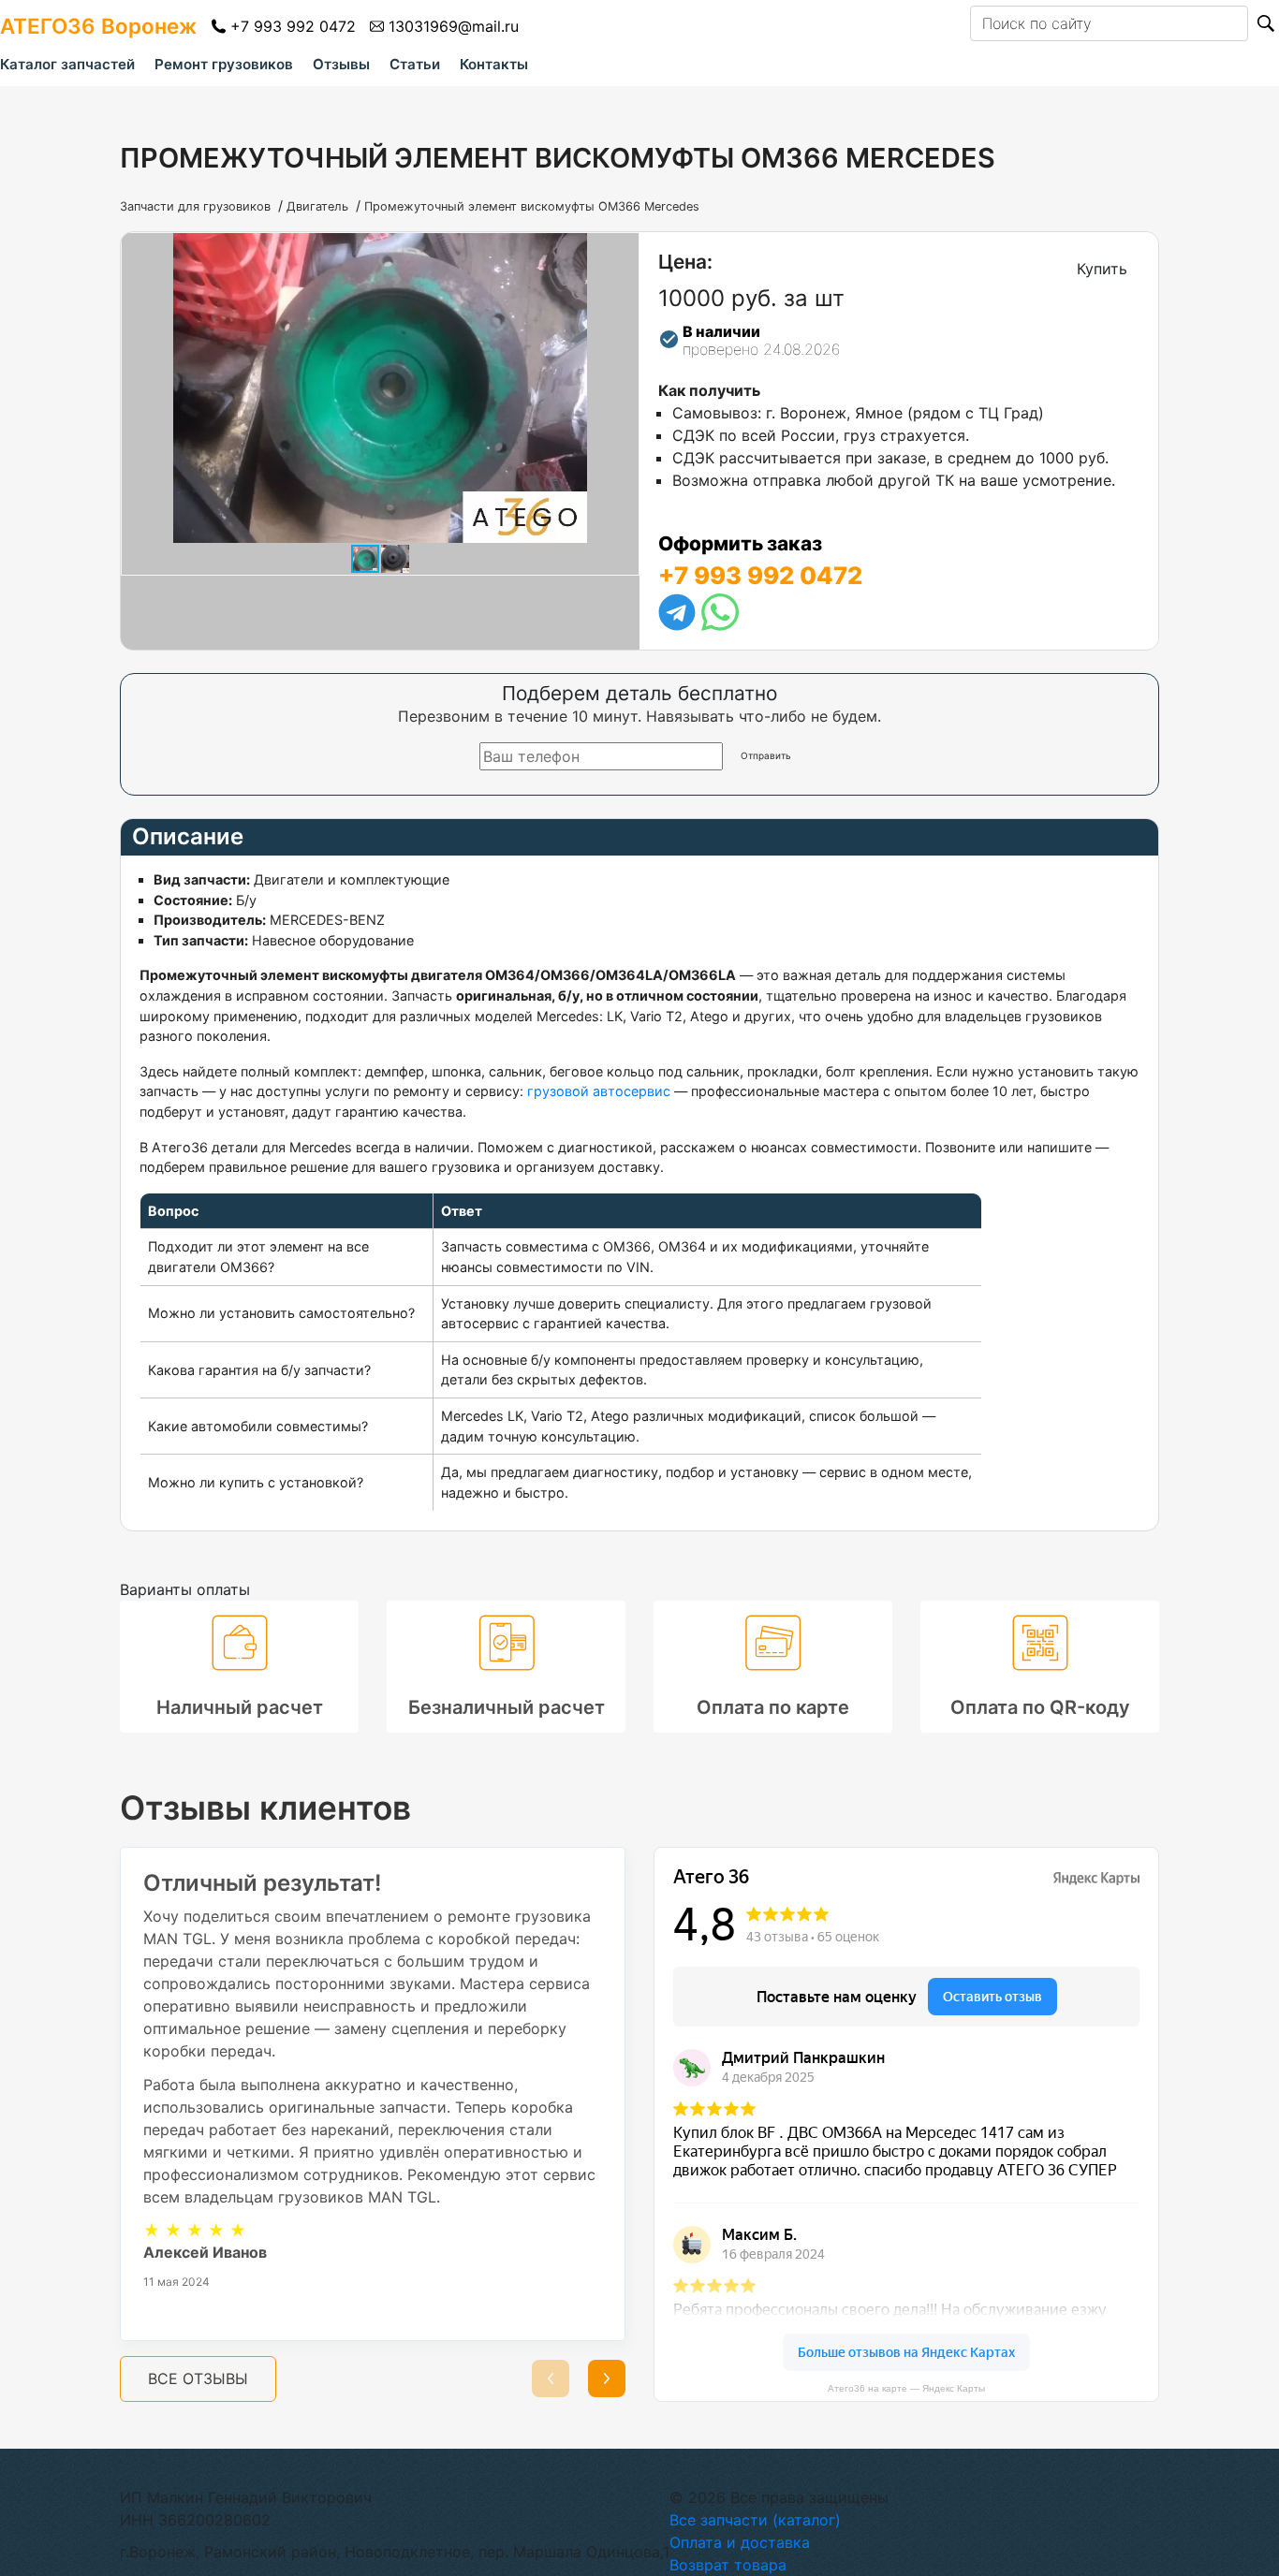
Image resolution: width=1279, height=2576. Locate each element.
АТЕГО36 (98, 26)
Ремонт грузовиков (224, 64)
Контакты (494, 64)
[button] (622, 250)
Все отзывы (198, 2378)
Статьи (415, 64)
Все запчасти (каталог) (755, 2520)
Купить (1102, 269)
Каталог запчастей (67, 64)
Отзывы (341, 64)
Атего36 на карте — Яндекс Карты (906, 2388)
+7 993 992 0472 (293, 26)
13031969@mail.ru (454, 26)
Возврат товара (728, 2565)
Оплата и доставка (740, 2542)
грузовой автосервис (599, 1091)
